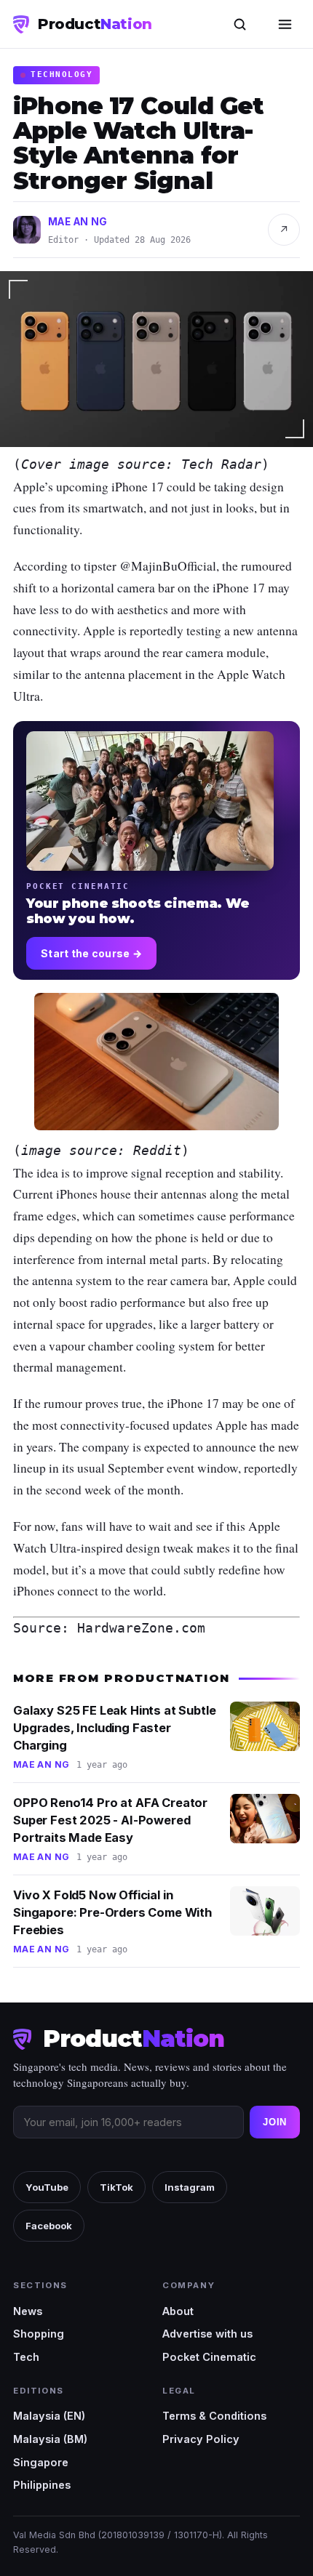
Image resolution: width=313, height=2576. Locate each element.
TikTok (116, 2187)
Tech (26, 2357)
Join (275, 2122)
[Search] (239, 24)
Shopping (39, 2334)
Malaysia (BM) (50, 2439)
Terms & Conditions (214, 2416)
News (28, 2311)
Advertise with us (207, 2334)
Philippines (42, 2485)
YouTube (47, 2187)
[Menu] (285, 24)
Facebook (49, 2226)
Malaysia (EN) (49, 2416)
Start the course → (91, 953)
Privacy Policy (201, 2439)
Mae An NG (78, 222)
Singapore (41, 2462)
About (178, 2311)
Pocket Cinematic (209, 2357)
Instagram (190, 2187)
